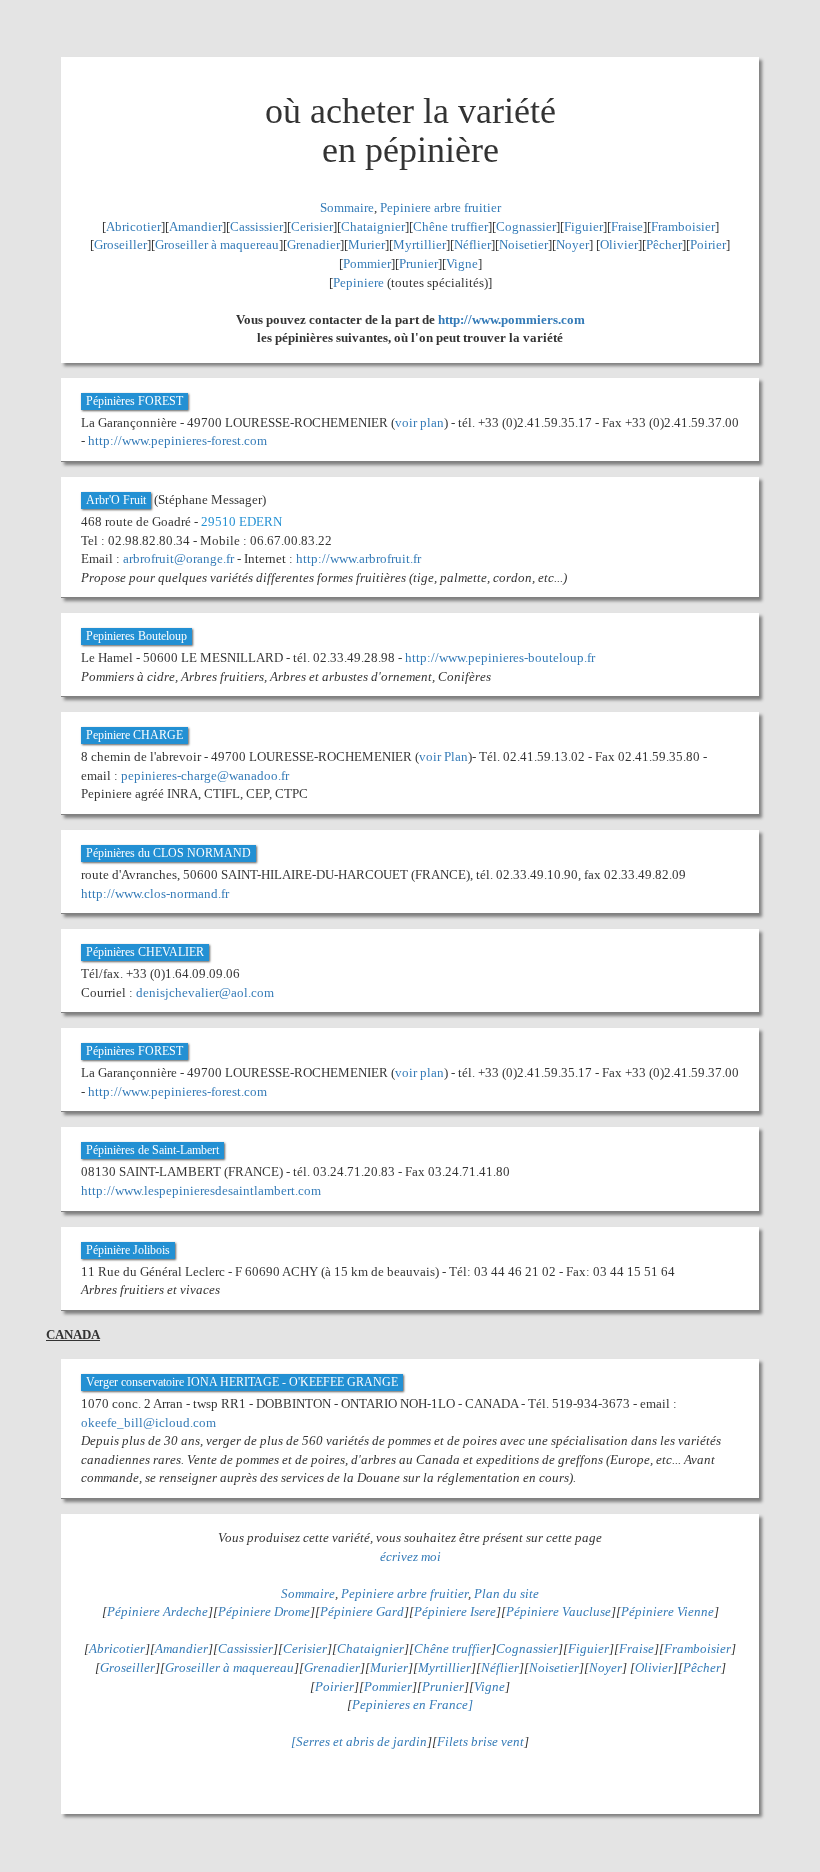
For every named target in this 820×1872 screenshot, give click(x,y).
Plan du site (506, 1593)
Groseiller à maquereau (217, 244)
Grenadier (313, 244)
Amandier (195, 226)
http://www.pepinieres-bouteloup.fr (500, 657)
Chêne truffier (450, 226)
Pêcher (664, 244)
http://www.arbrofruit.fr (358, 558)
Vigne (462, 263)
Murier (366, 244)
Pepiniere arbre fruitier (440, 207)
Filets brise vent (480, 1741)
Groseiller (120, 244)
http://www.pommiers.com (511, 319)
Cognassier (526, 226)
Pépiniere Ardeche (157, 1611)
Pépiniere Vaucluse (558, 1611)
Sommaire (347, 207)
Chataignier (373, 226)
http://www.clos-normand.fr (155, 893)
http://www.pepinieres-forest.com (177, 440)
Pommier (367, 263)
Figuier (583, 226)
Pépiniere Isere (455, 1611)
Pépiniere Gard (362, 1611)
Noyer (572, 244)
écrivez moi (410, 1556)
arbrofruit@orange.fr (178, 558)
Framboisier (683, 226)
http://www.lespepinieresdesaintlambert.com (201, 1190)
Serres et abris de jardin (361, 1741)
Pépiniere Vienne (667, 1611)
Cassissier (256, 226)
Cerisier (312, 226)
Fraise (627, 226)
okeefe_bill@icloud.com (148, 1422)
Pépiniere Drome (264, 1611)
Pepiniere (358, 282)
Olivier (619, 244)
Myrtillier (419, 244)
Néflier (472, 244)
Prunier (418, 263)
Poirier (708, 244)
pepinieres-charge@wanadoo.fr (205, 775)
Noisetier (523, 244)
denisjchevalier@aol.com (205, 992)
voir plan (419, 422)
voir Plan (443, 756)
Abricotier (133, 226)
